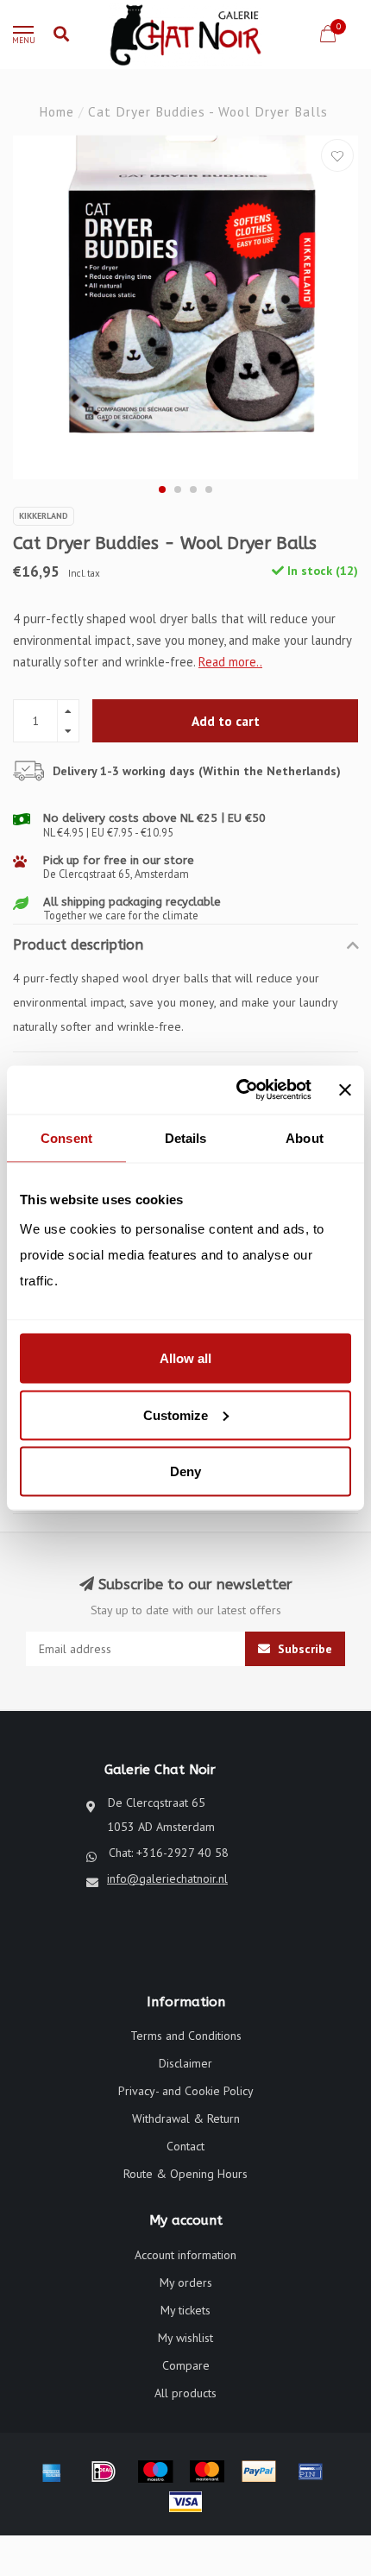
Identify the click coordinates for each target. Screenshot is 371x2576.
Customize (176, 1414)
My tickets (185, 2310)
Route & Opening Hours (185, 2174)
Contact (185, 2146)
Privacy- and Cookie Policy (186, 2091)
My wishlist (185, 2338)
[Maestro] (155, 2472)
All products (185, 2393)
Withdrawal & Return (186, 2118)
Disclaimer (185, 2063)
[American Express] (52, 2472)
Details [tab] (186, 1137)
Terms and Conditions (186, 2036)
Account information (185, 2255)
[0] (328, 37)
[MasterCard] (207, 2472)
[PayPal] (259, 2472)
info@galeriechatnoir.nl (167, 1878)
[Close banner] (345, 1089)
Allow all (185, 1358)
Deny (185, 1471)
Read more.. (230, 662)
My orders (186, 2282)
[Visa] (185, 2502)
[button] (162, 489)
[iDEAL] (104, 2472)
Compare (186, 2365)
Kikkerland (44, 516)
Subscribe (303, 1649)
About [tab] (305, 1137)
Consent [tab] (66, 1137)
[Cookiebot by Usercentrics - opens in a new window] (237, 1090)
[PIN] (311, 2472)
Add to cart (226, 721)
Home (57, 111)
